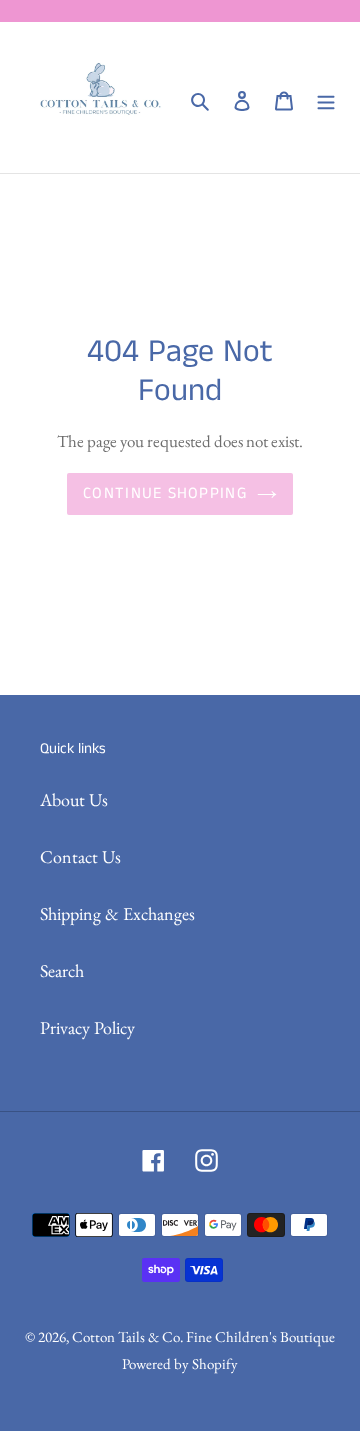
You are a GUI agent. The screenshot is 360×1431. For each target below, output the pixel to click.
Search (62, 970)
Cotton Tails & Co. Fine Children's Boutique (203, 1336)
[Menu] (326, 97)
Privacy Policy (87, 1027)
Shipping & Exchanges (117, 913)
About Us (74, 799)
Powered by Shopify (180, 1363)
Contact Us (80, 856)
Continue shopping (165, 493)
